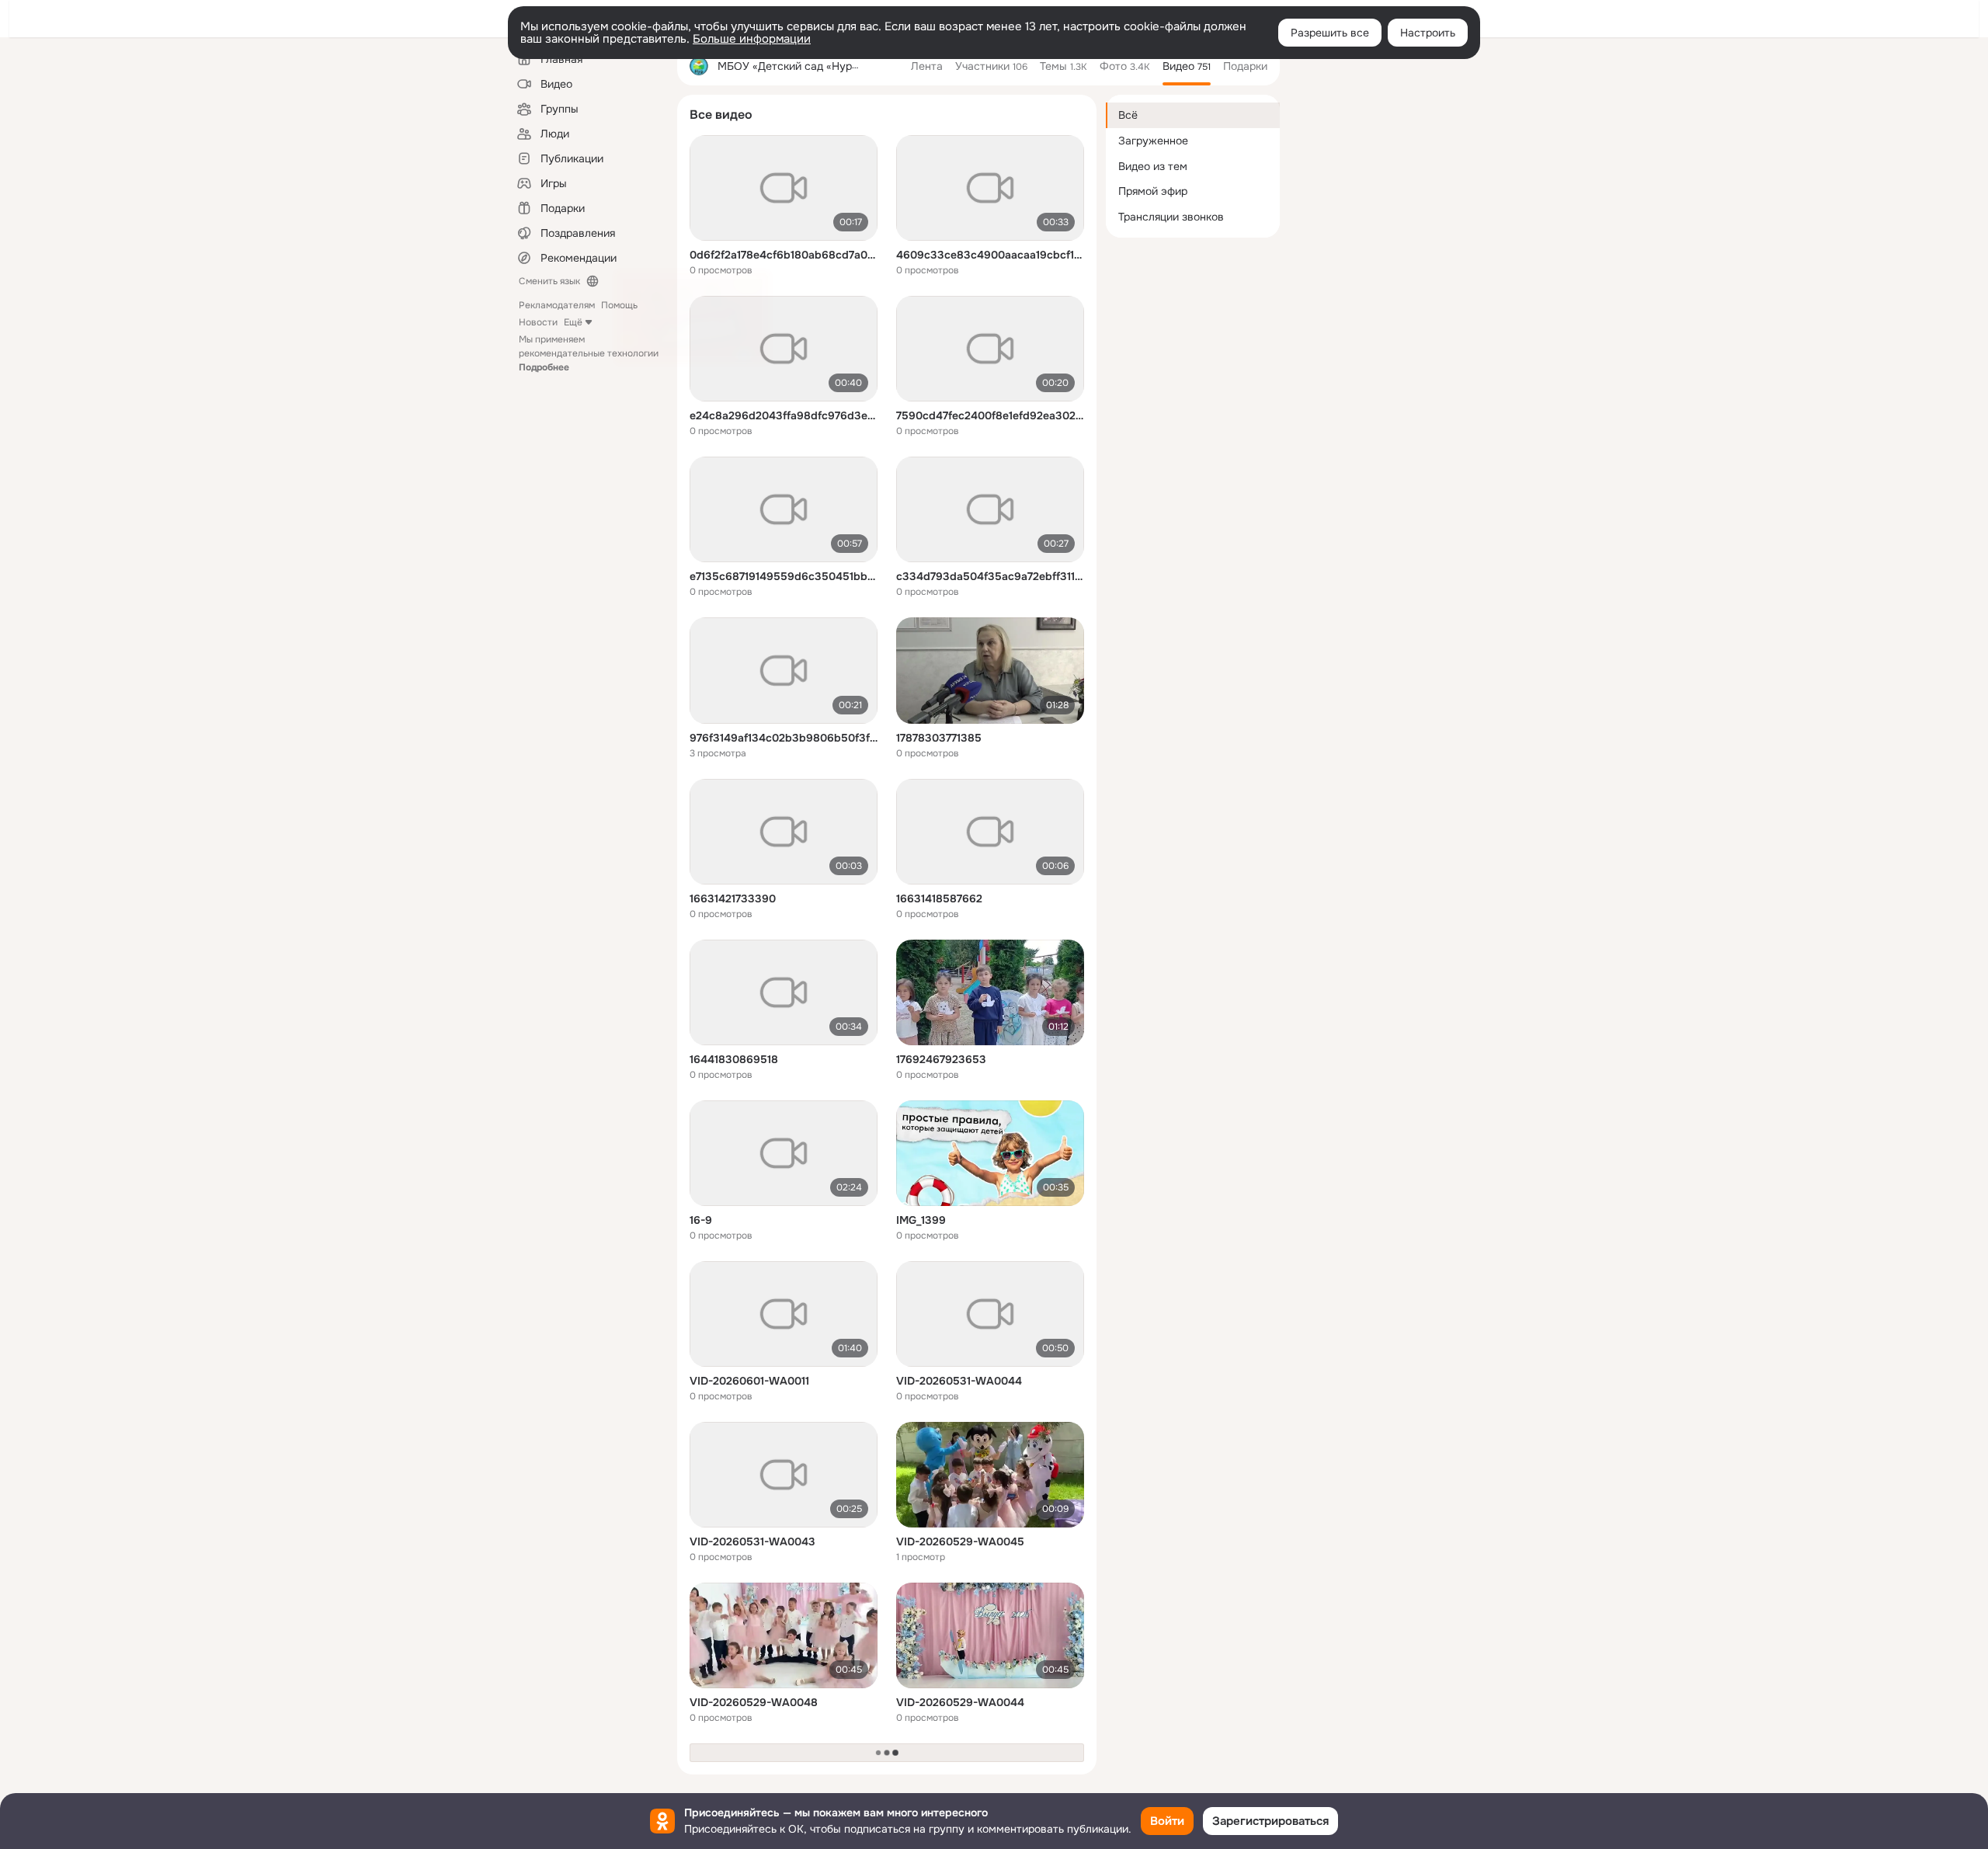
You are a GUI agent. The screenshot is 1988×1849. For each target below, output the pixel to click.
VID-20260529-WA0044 (960, 1702)
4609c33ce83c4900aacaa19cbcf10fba (990, 255)
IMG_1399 (921, 1220)
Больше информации (752, 39)
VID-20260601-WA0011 (749, 1381)
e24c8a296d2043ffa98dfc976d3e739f (784, 415)
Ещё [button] (573, 322)
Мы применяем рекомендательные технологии (589, 353)
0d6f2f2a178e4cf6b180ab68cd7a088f (784, 255)
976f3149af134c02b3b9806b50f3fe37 (784, 738)
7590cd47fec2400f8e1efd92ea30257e (990, 415)
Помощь (619, 305)
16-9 (701, 1220)
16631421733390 (733, 898)
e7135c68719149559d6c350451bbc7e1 (784, 576)
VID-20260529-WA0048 (754, 1702)
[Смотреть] (784, 188)
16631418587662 (939, 898)
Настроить (1428, 33)
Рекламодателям (557, 305)
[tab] (927, 66)
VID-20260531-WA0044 (959, 1381)
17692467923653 (941, 1059)
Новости (538, 322)
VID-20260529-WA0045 (960, 1541)
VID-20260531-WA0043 (752, 1541)
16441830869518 (734, 1059)
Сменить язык (549, 281)
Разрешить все (1330, 33)
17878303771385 (939, 738)
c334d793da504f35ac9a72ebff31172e (990, 576)
